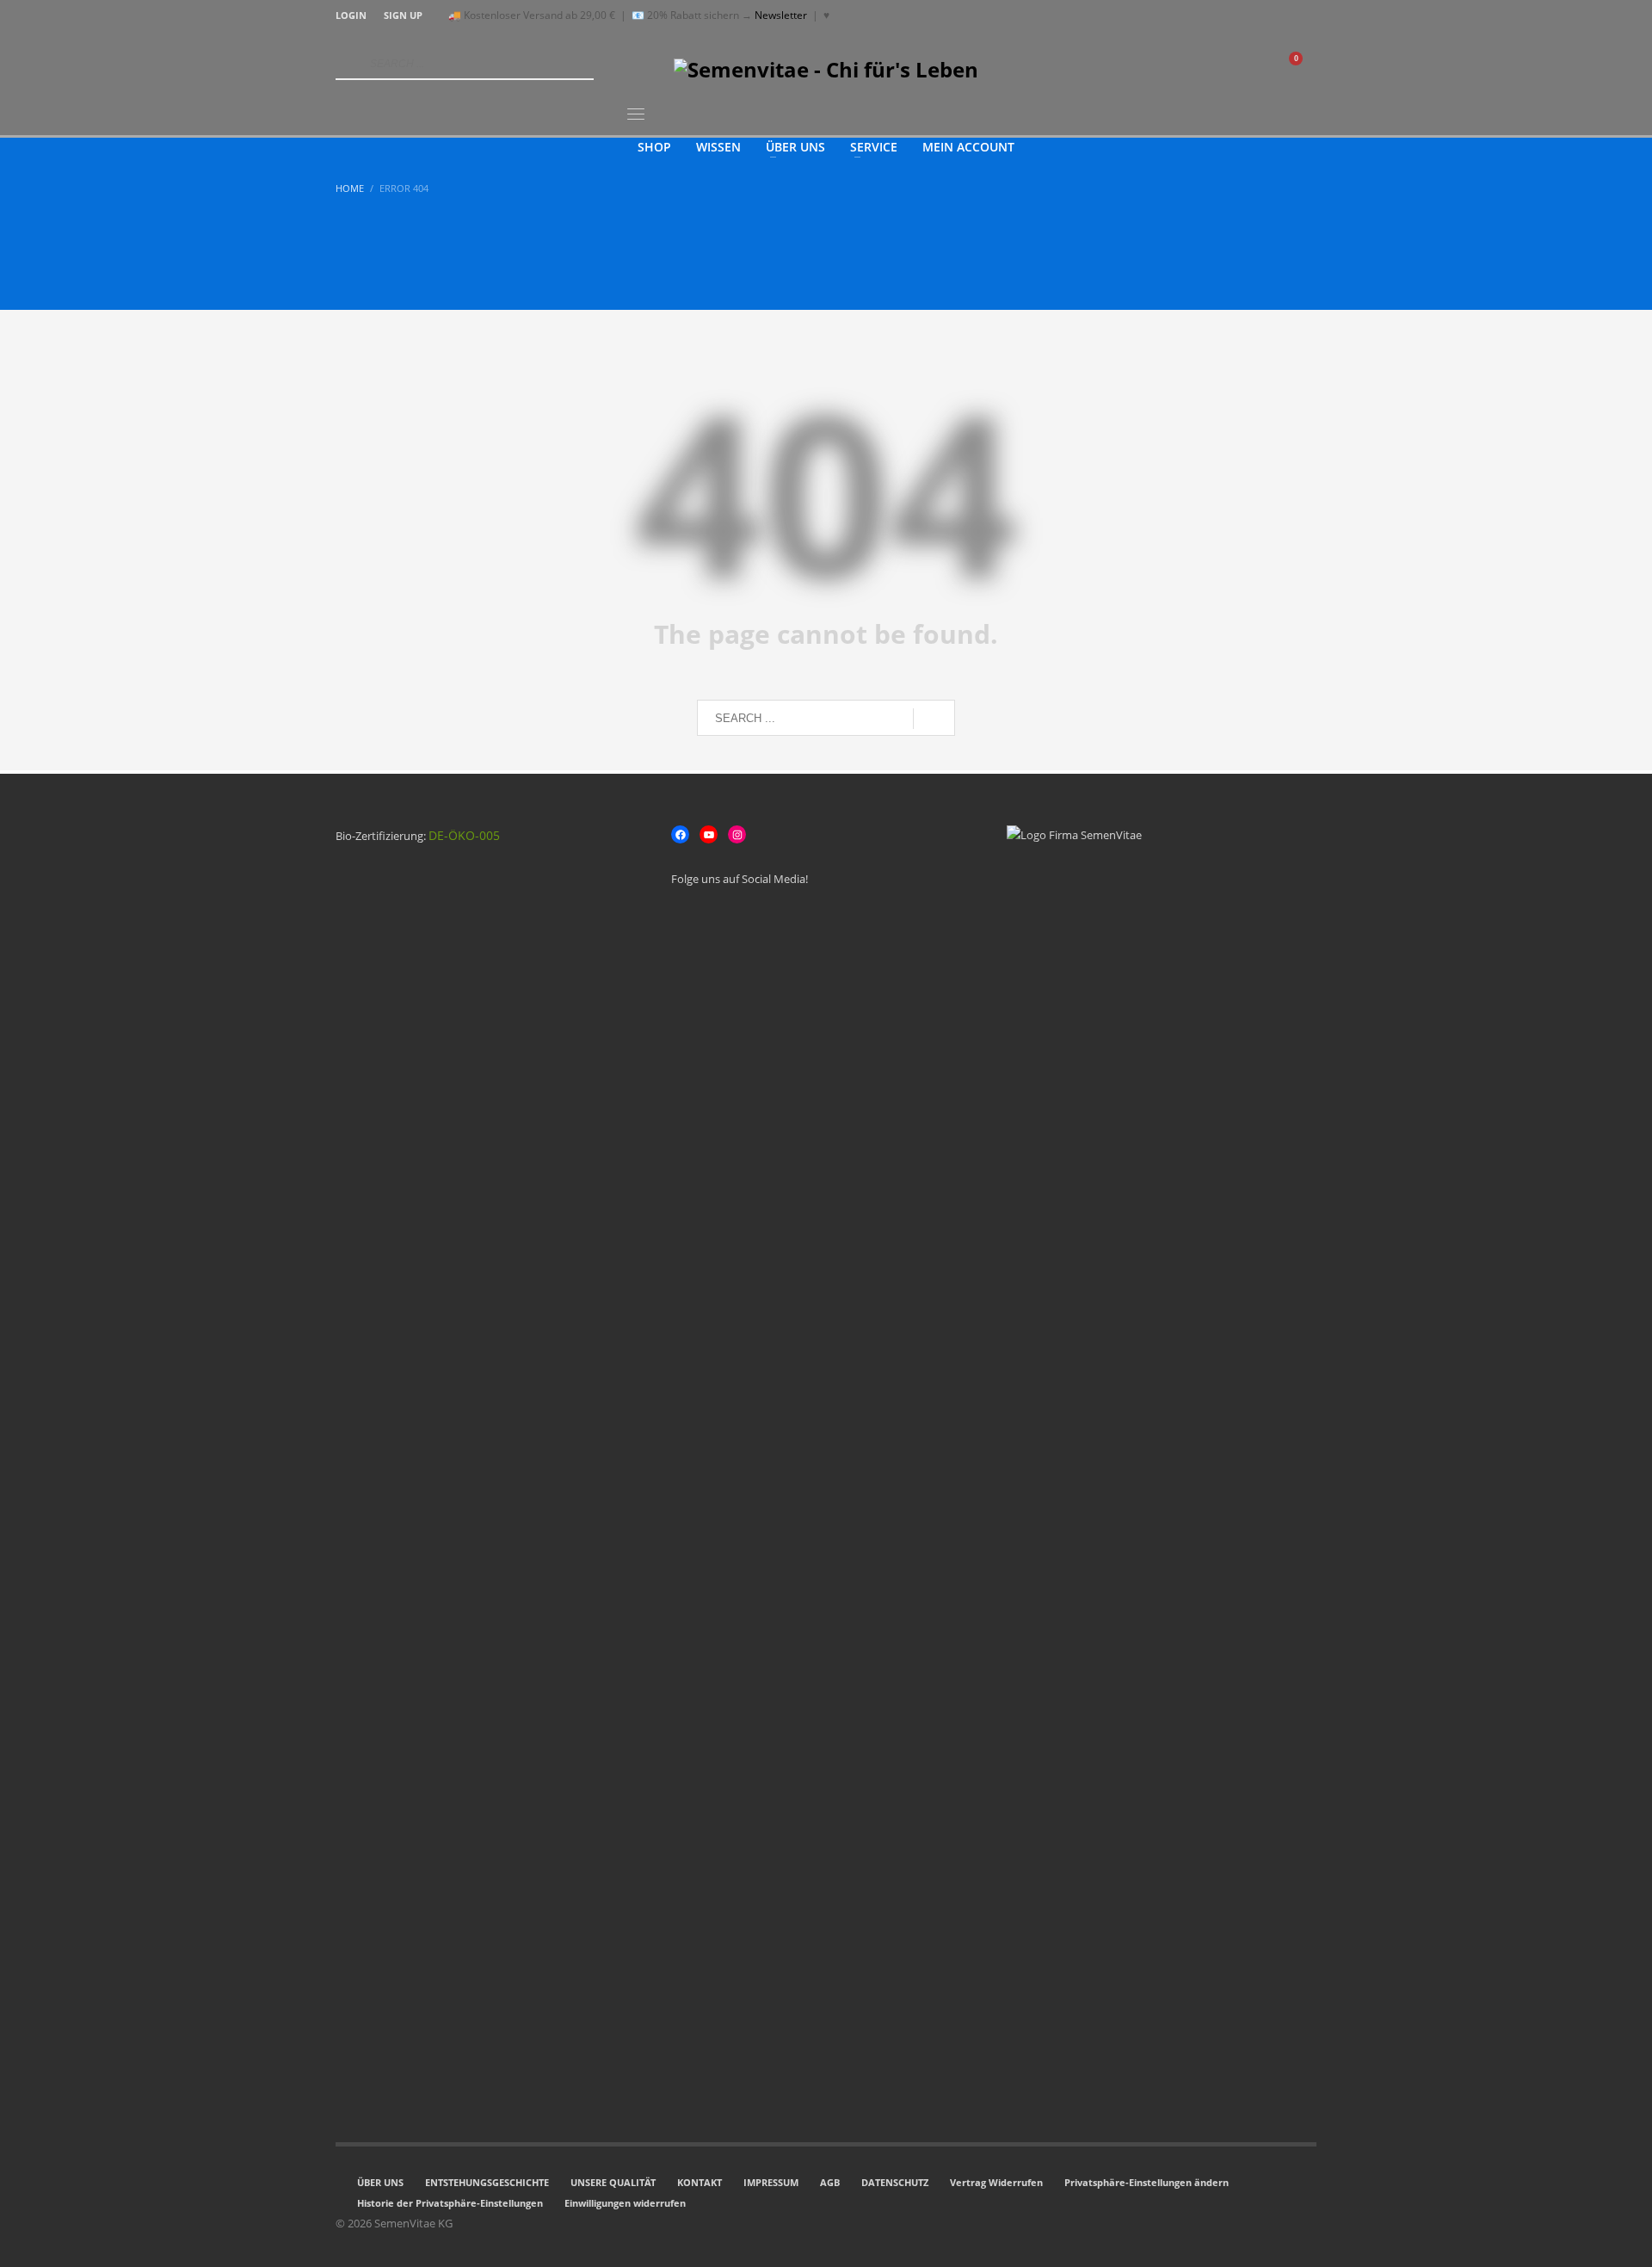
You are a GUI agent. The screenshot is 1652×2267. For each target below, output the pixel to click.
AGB (830, 2182)
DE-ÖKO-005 (464, 835)
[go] (347, 64)
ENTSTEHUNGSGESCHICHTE (487, 2182)
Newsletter (781, 15)
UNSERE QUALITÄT (613, 2182)
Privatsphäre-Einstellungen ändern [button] (1147, 2182)
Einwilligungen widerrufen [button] (625, 2203)
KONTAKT (700, 2182)
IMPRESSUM (771, 2182)
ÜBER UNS (380, 2182)
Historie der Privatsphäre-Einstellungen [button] (450, 2203)
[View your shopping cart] (1304, 65)
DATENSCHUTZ (895, 2182)
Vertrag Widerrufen (996, 2182)
